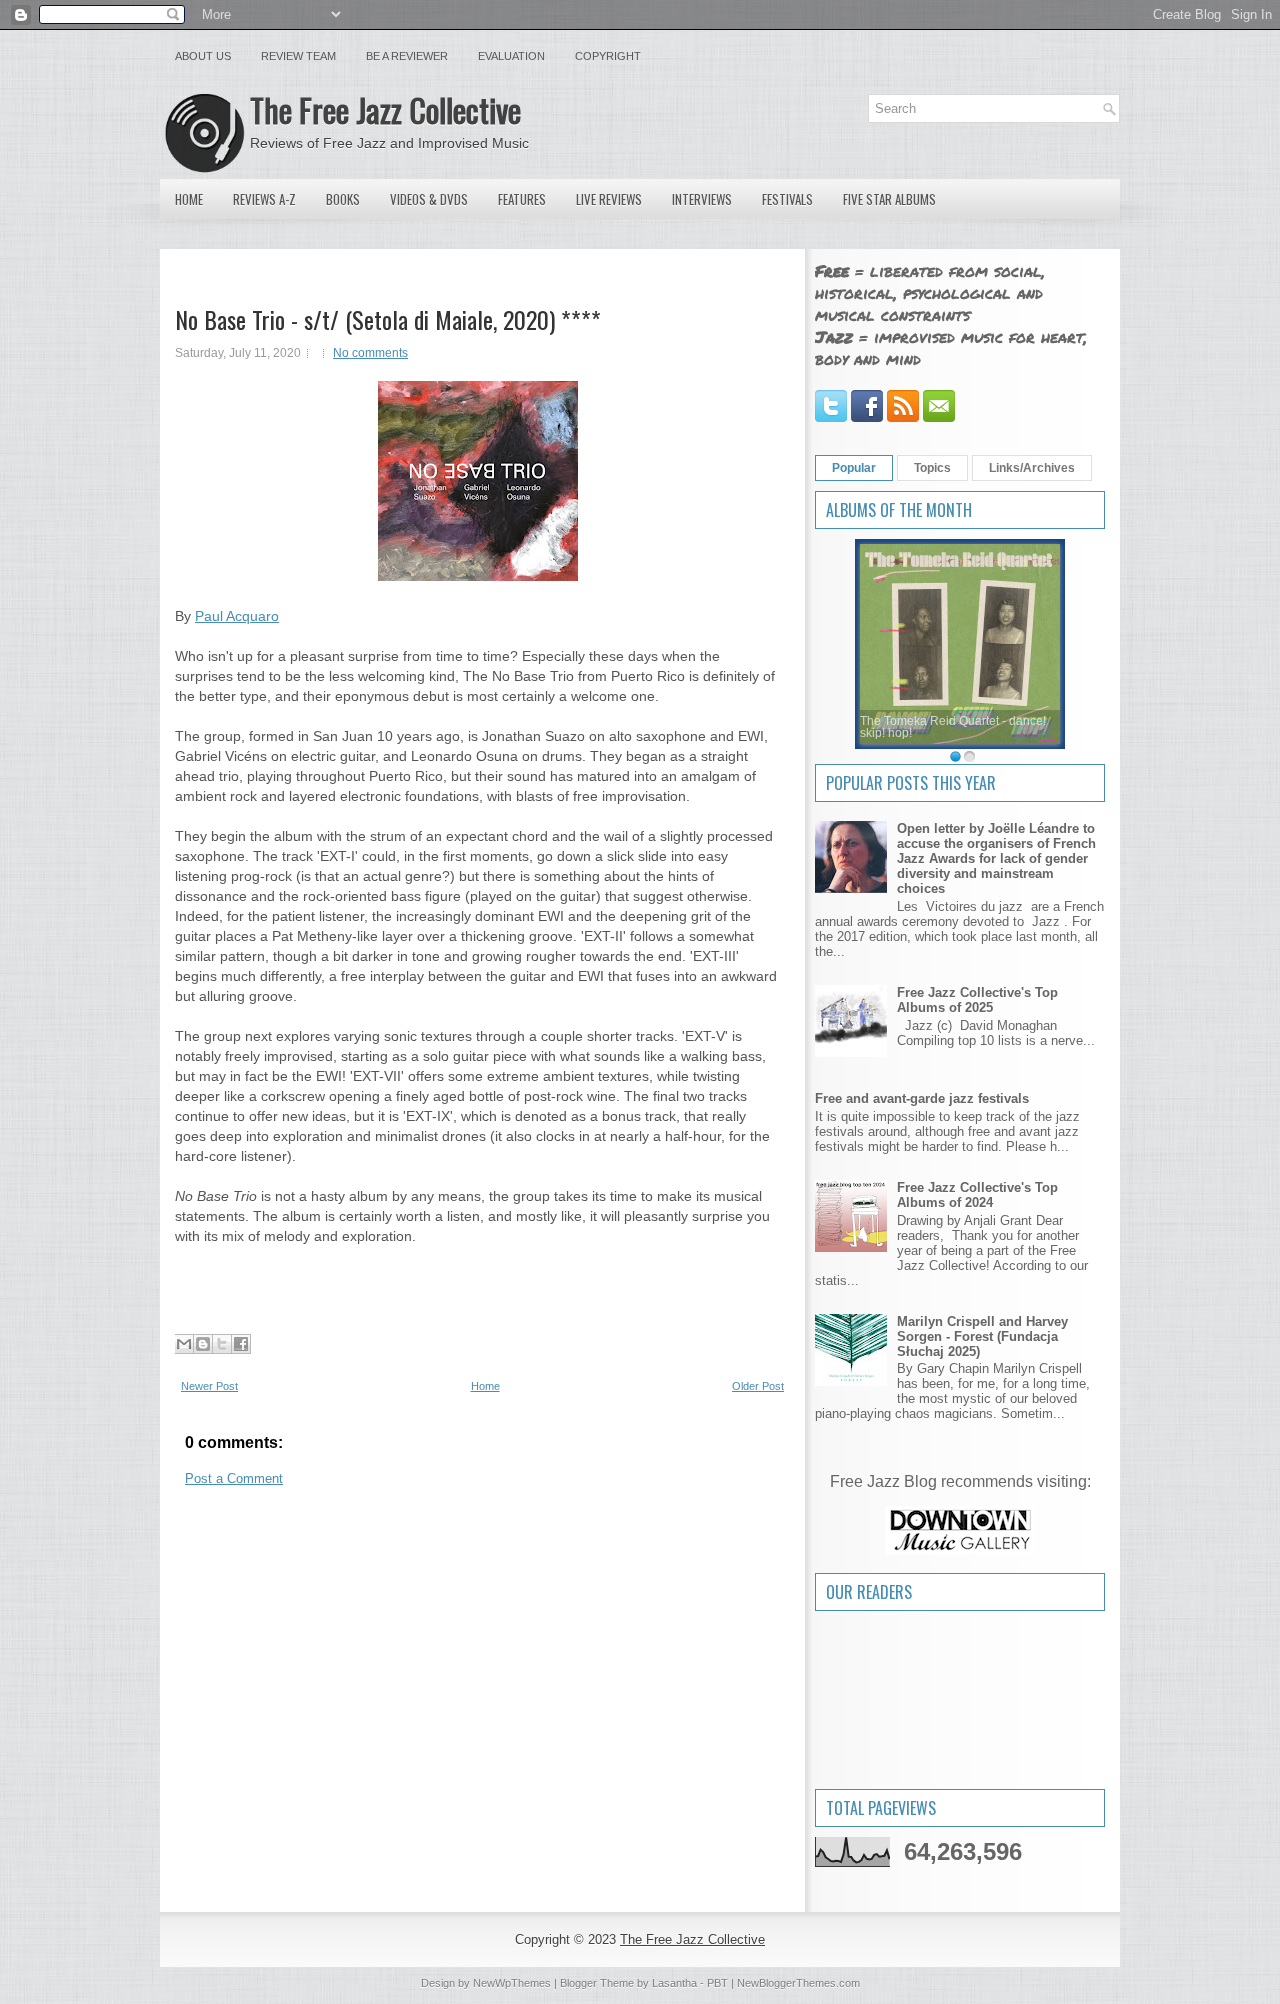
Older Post (758, 1386)
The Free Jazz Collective (385, 109)
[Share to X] (222, 1344)
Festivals (787, 199)
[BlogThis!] (203, 1344)
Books (343, 199)
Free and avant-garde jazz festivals (922, 1098)
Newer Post (209, 1386)
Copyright (608, 56)
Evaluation (511, 56)
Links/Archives (1032, 468)
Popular (854, 468)
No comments (370, 353)
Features (522, 199)
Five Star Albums (889, 199)
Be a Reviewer (407, 56)
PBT (717, 1983)
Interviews (702, 199)
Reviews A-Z (264, 199)
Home (189, 199)
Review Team (298, 56)
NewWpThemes (512, 1983)
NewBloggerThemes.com (798, 1983)
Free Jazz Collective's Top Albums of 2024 (977, 1195)
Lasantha (674, 1983)
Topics (932, 468)
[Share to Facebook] (241, 1344)
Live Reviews (609, 199)
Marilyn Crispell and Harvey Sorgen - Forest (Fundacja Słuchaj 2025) (982, 1336)
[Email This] (184, 1344)
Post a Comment (234, 1478)
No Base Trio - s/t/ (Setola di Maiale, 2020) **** (388, 319)
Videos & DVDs (429, 199)
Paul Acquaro (237, 616)
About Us (203, 56)
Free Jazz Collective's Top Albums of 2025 (977, 1000)
